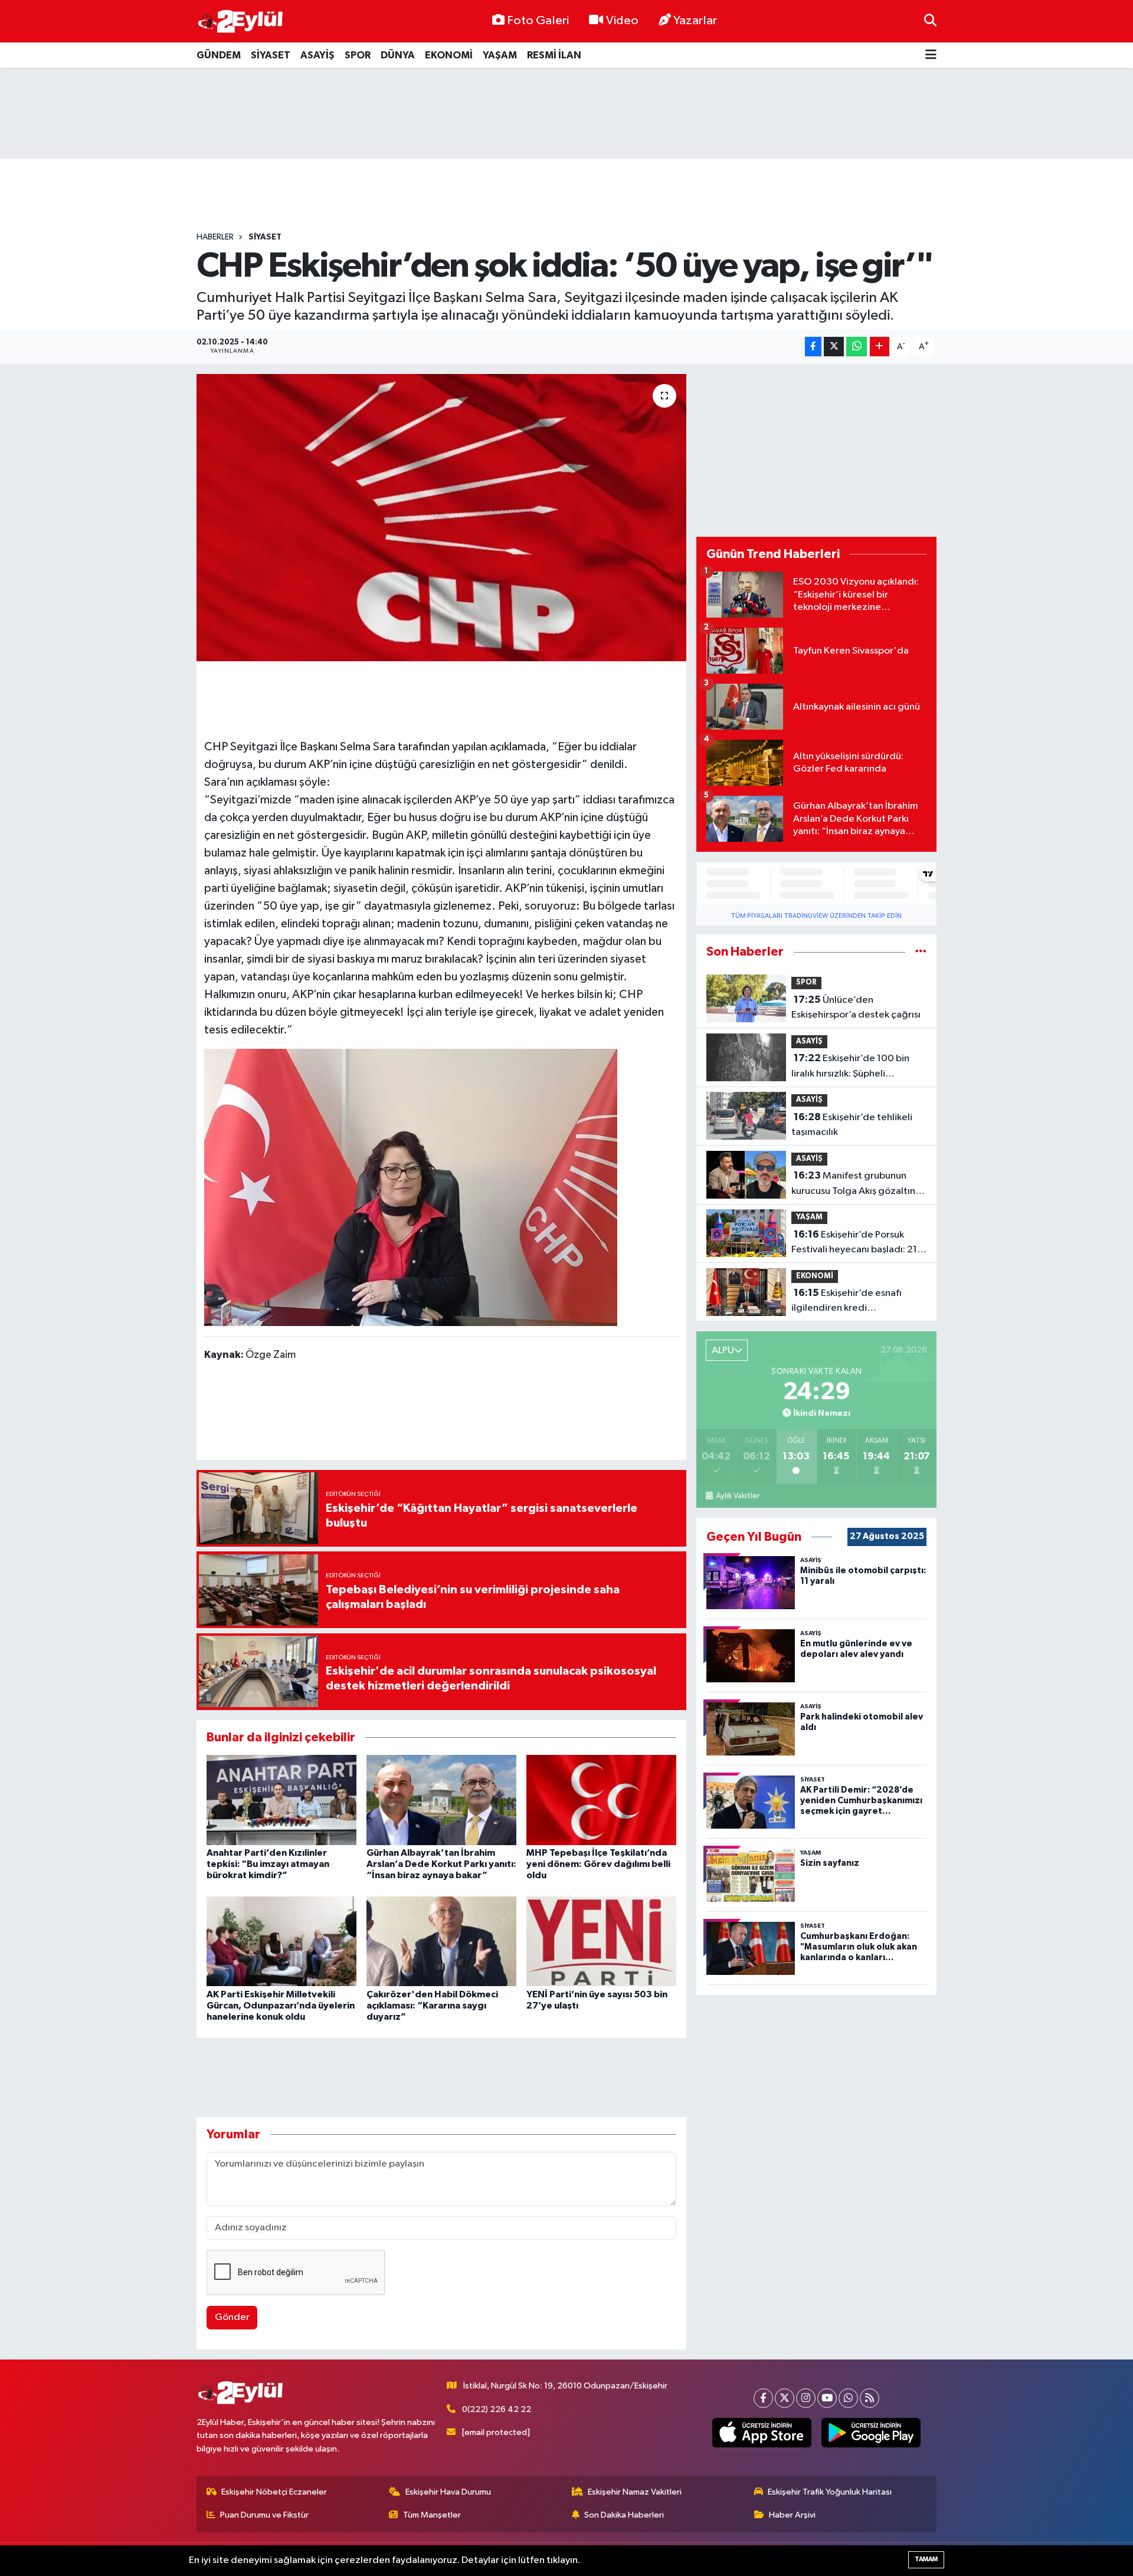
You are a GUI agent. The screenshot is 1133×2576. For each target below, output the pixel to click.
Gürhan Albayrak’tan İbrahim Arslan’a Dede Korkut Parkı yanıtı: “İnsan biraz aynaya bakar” (441, 1864)
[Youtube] (827, 2398)
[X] (785, 2398)
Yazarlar (695, 21)
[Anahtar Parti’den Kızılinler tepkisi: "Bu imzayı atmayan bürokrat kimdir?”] (281, 1799)
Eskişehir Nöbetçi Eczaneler (274, 2492)
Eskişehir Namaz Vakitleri (635, 2492)
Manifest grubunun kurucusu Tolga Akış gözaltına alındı (856, 1184)
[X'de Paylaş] (834, 347)
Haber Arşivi (792, 2515)
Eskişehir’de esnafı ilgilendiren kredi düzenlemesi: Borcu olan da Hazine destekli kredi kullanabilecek (852, 1302)
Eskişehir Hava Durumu (448, 2492)
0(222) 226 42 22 (497, 2409)
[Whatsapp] (848, 2398)
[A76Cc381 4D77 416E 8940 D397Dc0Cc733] (411, 1187)
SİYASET (271, 55)
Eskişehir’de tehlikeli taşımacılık (852, 1125)
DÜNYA (398, 55)
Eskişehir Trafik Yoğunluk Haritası (830, 2492)
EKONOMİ (449, 55)
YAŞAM (500, 55)
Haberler (215, 237)
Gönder (232, 2317)
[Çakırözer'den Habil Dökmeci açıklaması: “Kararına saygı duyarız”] (441, 1941)
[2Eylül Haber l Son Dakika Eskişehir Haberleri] (241, 22)
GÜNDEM (219, 55)
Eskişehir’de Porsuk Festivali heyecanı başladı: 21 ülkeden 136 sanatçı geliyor (854, 1243)
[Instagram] (806, 2398)
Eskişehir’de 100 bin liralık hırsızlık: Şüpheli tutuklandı (850, 1067)
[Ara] (930, 21)
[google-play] (871, 2433)
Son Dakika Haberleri (624, 2515)
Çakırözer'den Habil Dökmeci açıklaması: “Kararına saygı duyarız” (432, 2006)
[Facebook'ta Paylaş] (813, 347)
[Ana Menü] (931, 55)
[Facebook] (763, 2398)
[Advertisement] (566, 113)
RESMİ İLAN (554, 55)
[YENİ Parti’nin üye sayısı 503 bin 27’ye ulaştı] (601, 1941)
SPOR (358, 55)
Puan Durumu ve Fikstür (264, 2515)
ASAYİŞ (317, 55)
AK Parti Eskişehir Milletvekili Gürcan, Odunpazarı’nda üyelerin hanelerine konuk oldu (281, 2006)
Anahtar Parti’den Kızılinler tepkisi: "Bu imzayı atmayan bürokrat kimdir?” (268, 1864)
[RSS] (870, 2398)
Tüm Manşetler (432, 2515)
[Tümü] (921, 952)
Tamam (926, 2559)
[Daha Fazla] (880, 347)
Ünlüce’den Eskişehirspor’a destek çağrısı (856, 1008)
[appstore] (762, 2433)
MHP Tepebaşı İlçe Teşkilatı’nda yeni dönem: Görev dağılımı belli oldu (598, 1864)
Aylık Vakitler (737, 1496)
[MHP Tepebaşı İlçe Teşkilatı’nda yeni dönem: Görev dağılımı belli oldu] (601, 1799)
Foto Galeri (538, 21)
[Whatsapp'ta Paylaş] (857, 347)
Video (622, 21)
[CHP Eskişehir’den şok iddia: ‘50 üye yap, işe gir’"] (442, 518)
